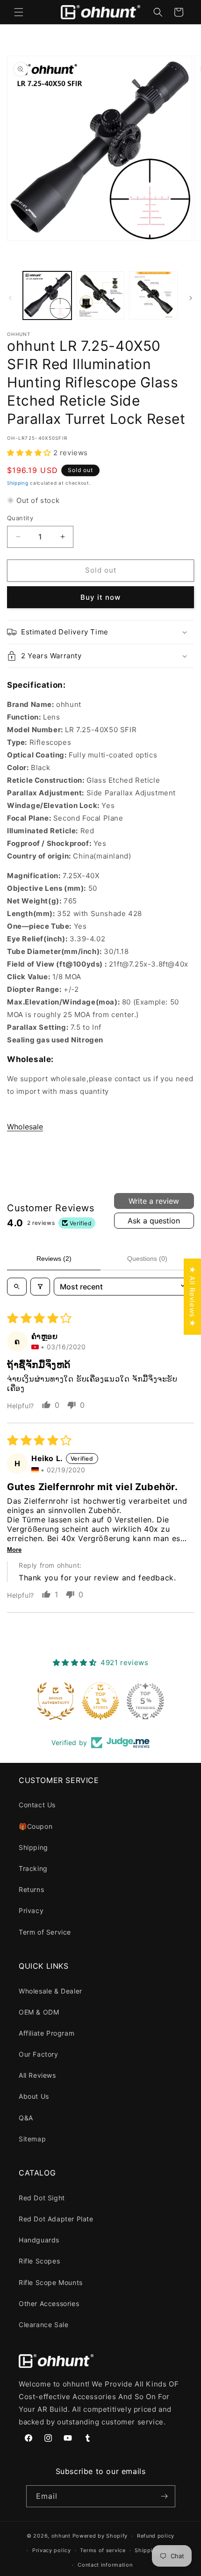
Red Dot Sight (42, 2198)
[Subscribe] (165, 2496)
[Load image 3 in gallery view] (153, 296)
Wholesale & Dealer (50, 1991)
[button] (19, 12)
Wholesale (25, 1127)
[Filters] (40, 1287)
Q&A (26, 2118)
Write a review (154, 1201)
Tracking (33, 1868)
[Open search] (17, 1287)
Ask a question (154, 1221)
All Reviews (37, 2075)
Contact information (105, 2565)
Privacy (31, 1910)
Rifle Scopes (39, 2261)
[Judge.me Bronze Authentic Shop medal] (56, 1701)
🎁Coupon (36, 1826)
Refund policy (156, 2536)
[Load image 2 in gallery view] (100, 296)
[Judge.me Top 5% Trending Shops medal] (145, 1701)
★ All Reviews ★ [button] (192, 1297)
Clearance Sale (43, 2325)
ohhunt (61, 2536)
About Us (34, 2096)
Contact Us (37, 1805)
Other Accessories (49, 2303)
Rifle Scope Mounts (51, 2282)
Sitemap (32, 2139)
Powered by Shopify (100, 2536)
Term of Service (45, 1932)
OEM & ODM (39, 2012)
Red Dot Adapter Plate (56, 2219)
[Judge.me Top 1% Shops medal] (100, 1701)
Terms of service (103, 2550)
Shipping (18, 483)
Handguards (39, 2240)
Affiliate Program (47, 2033)
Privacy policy (52, 2550)
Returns (31, 1889)
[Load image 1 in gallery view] (47, 296)
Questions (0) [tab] (147, 1259)
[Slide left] (10, 298)
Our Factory (39, 2054)
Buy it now (100, 597)
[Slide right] (191, 298)
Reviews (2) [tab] (54, 1259)
